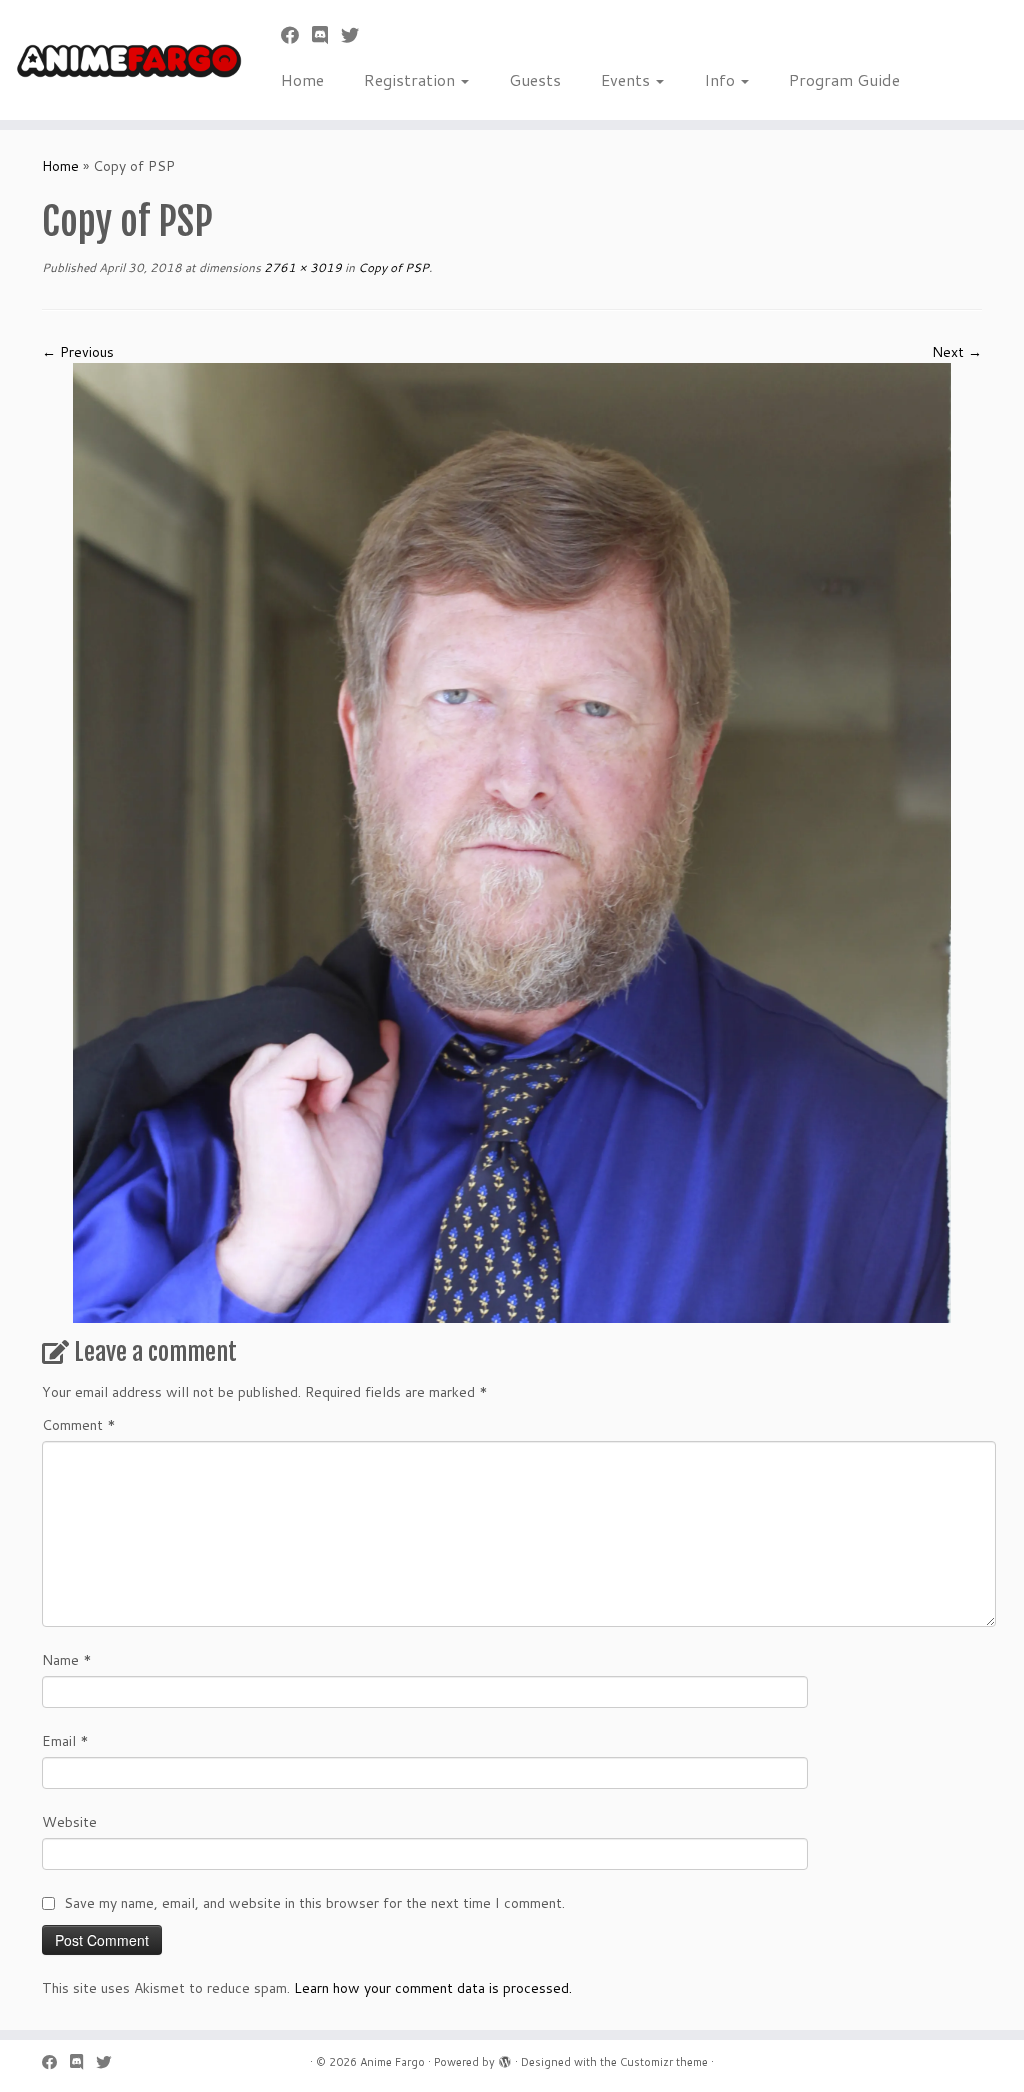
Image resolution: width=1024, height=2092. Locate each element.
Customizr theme (664, 2062)
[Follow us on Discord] (326, 35)
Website (69, 1822)
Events (627, 79)
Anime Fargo (392, 2062)
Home (302, 79)
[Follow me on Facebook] (296, 35)
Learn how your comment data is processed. (433, 1988)
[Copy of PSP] (512, 841)
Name (67, 1660)
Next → (957, 352)
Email (65, 1741)
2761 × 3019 (301, 267)
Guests (535, 79)
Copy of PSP (392, 267)
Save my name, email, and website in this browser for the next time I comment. (314, 1903)
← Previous (78, 352)
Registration (411, 79)
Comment (79, 1425)
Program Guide (844, 79)
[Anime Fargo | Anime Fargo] (120, 60)
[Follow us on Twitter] (356, 35)
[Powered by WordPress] (505, 2058)
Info (721, 79)
